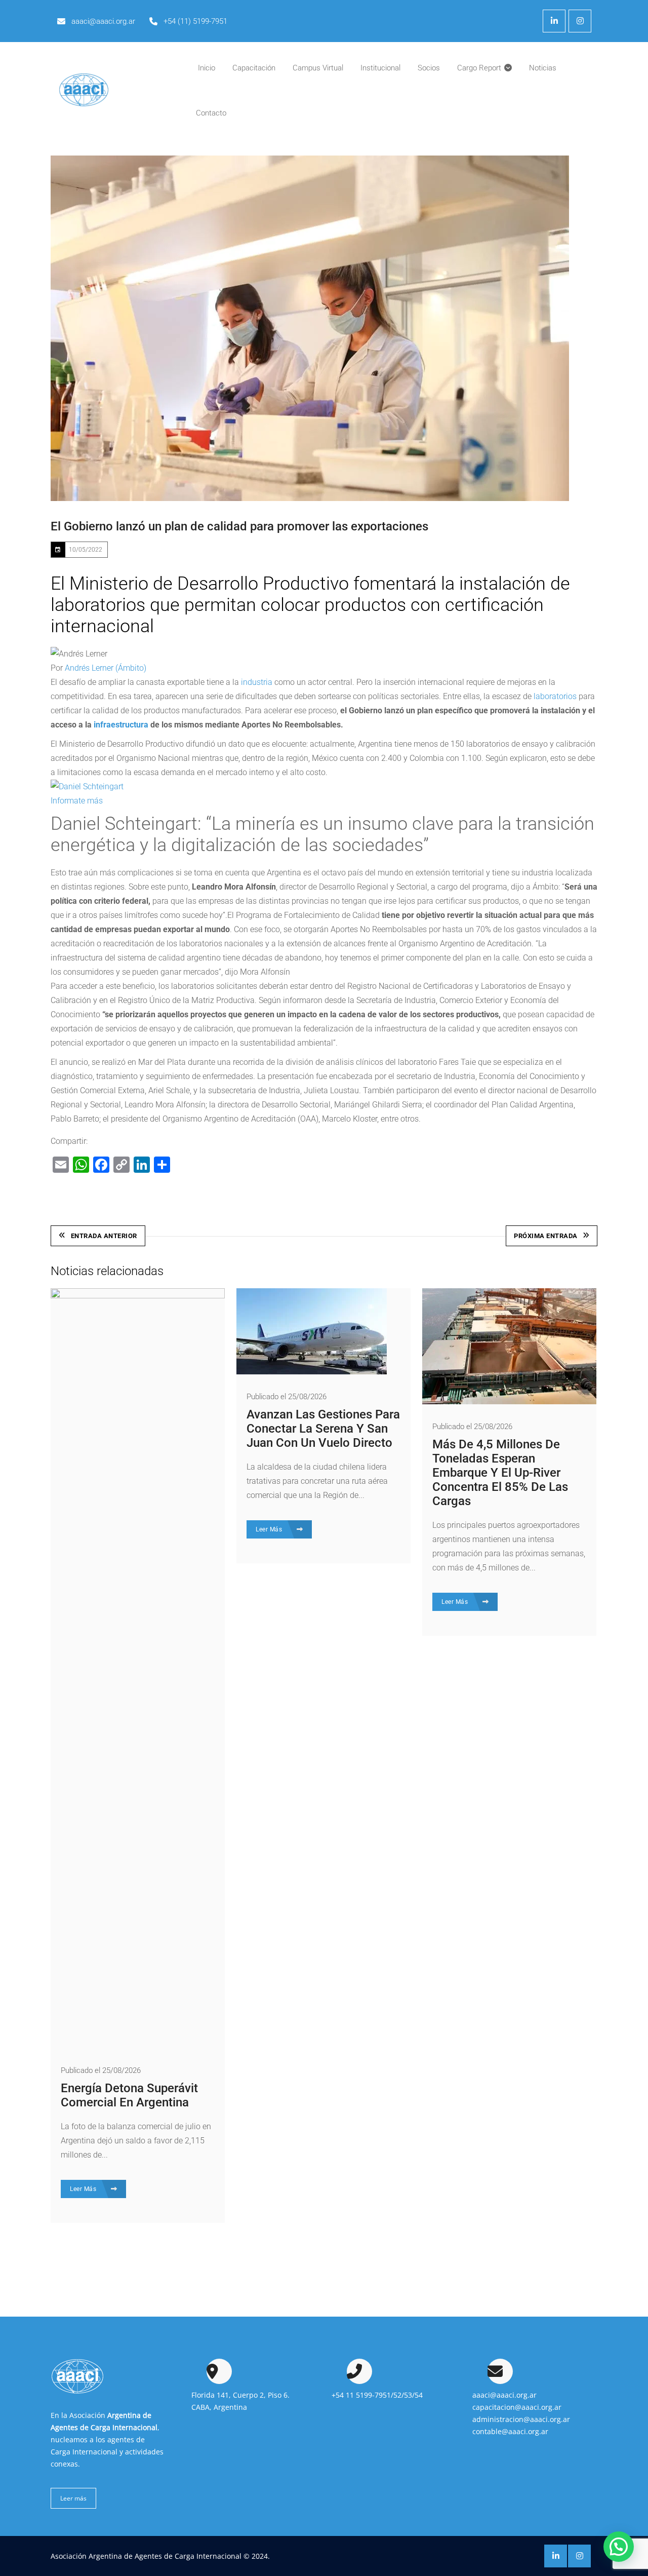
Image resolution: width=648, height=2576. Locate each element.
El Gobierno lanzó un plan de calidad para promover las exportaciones (239, 526)
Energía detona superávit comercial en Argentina (129, 2095)
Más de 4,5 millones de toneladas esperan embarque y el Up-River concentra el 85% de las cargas (500, 1473)
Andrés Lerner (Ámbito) (106, 668)
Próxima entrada (546, 1236)
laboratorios (555, 696)
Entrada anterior (104, 1236)
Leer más (73, 2498)
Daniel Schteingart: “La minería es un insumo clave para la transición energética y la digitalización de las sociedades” (322, 834)
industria (257, 682)
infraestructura (121, 725)
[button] (619, 2547)
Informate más (77, 801)
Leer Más (84, 2189)
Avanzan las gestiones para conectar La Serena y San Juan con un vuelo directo (323, 1429)
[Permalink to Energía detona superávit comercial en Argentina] (138, 1296)
